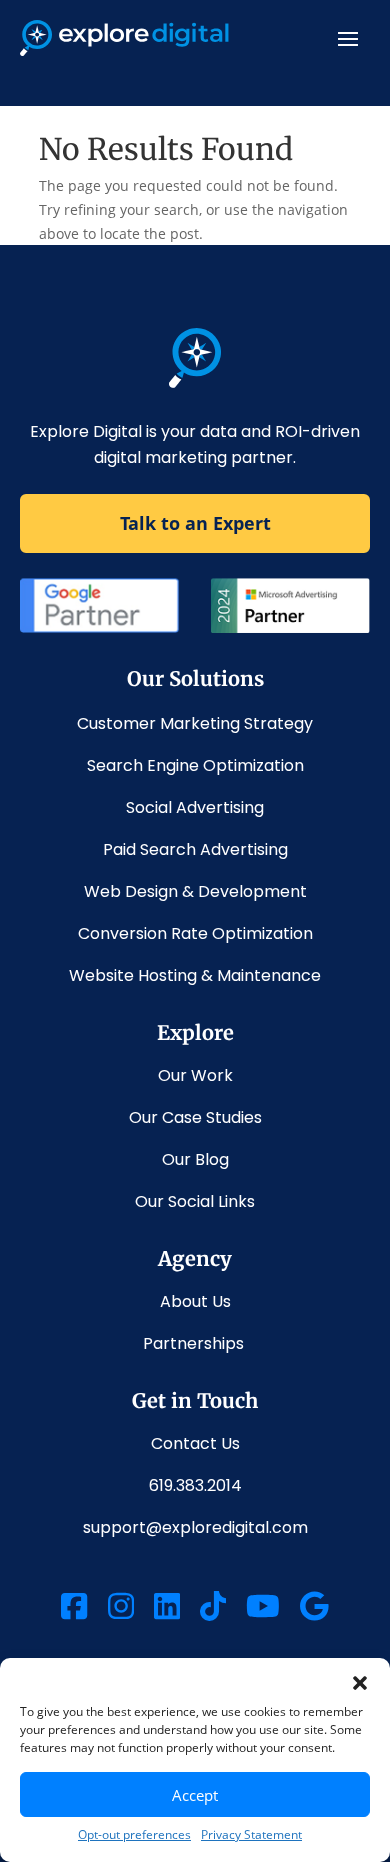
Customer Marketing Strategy (195, 723)
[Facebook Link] (74, 1609)
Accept (195, 1795)
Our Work (195, 1075)
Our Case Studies (195, 1117)
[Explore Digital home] (195, 382)
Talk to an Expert (195, 523)
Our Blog (195, 1159)
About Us (195, 1301)
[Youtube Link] (263, 1609)
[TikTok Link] (213, 1609)
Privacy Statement (251, 1834)
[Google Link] (314, 1609)
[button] (360, 1683)
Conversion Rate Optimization (195, 933)
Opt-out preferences (134, 1834)
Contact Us (195, 1443)
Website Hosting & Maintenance (195, 975)
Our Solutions (195, 678)
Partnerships (195, 1343)
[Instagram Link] (121, 1609)
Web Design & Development (195, 891)
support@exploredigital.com (195, 1527)
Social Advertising (195, 807)
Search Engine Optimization (195, 765)
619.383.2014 (195, 1485)
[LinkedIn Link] (167, 1609)
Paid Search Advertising (195, 849)
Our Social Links (195, 1201)
